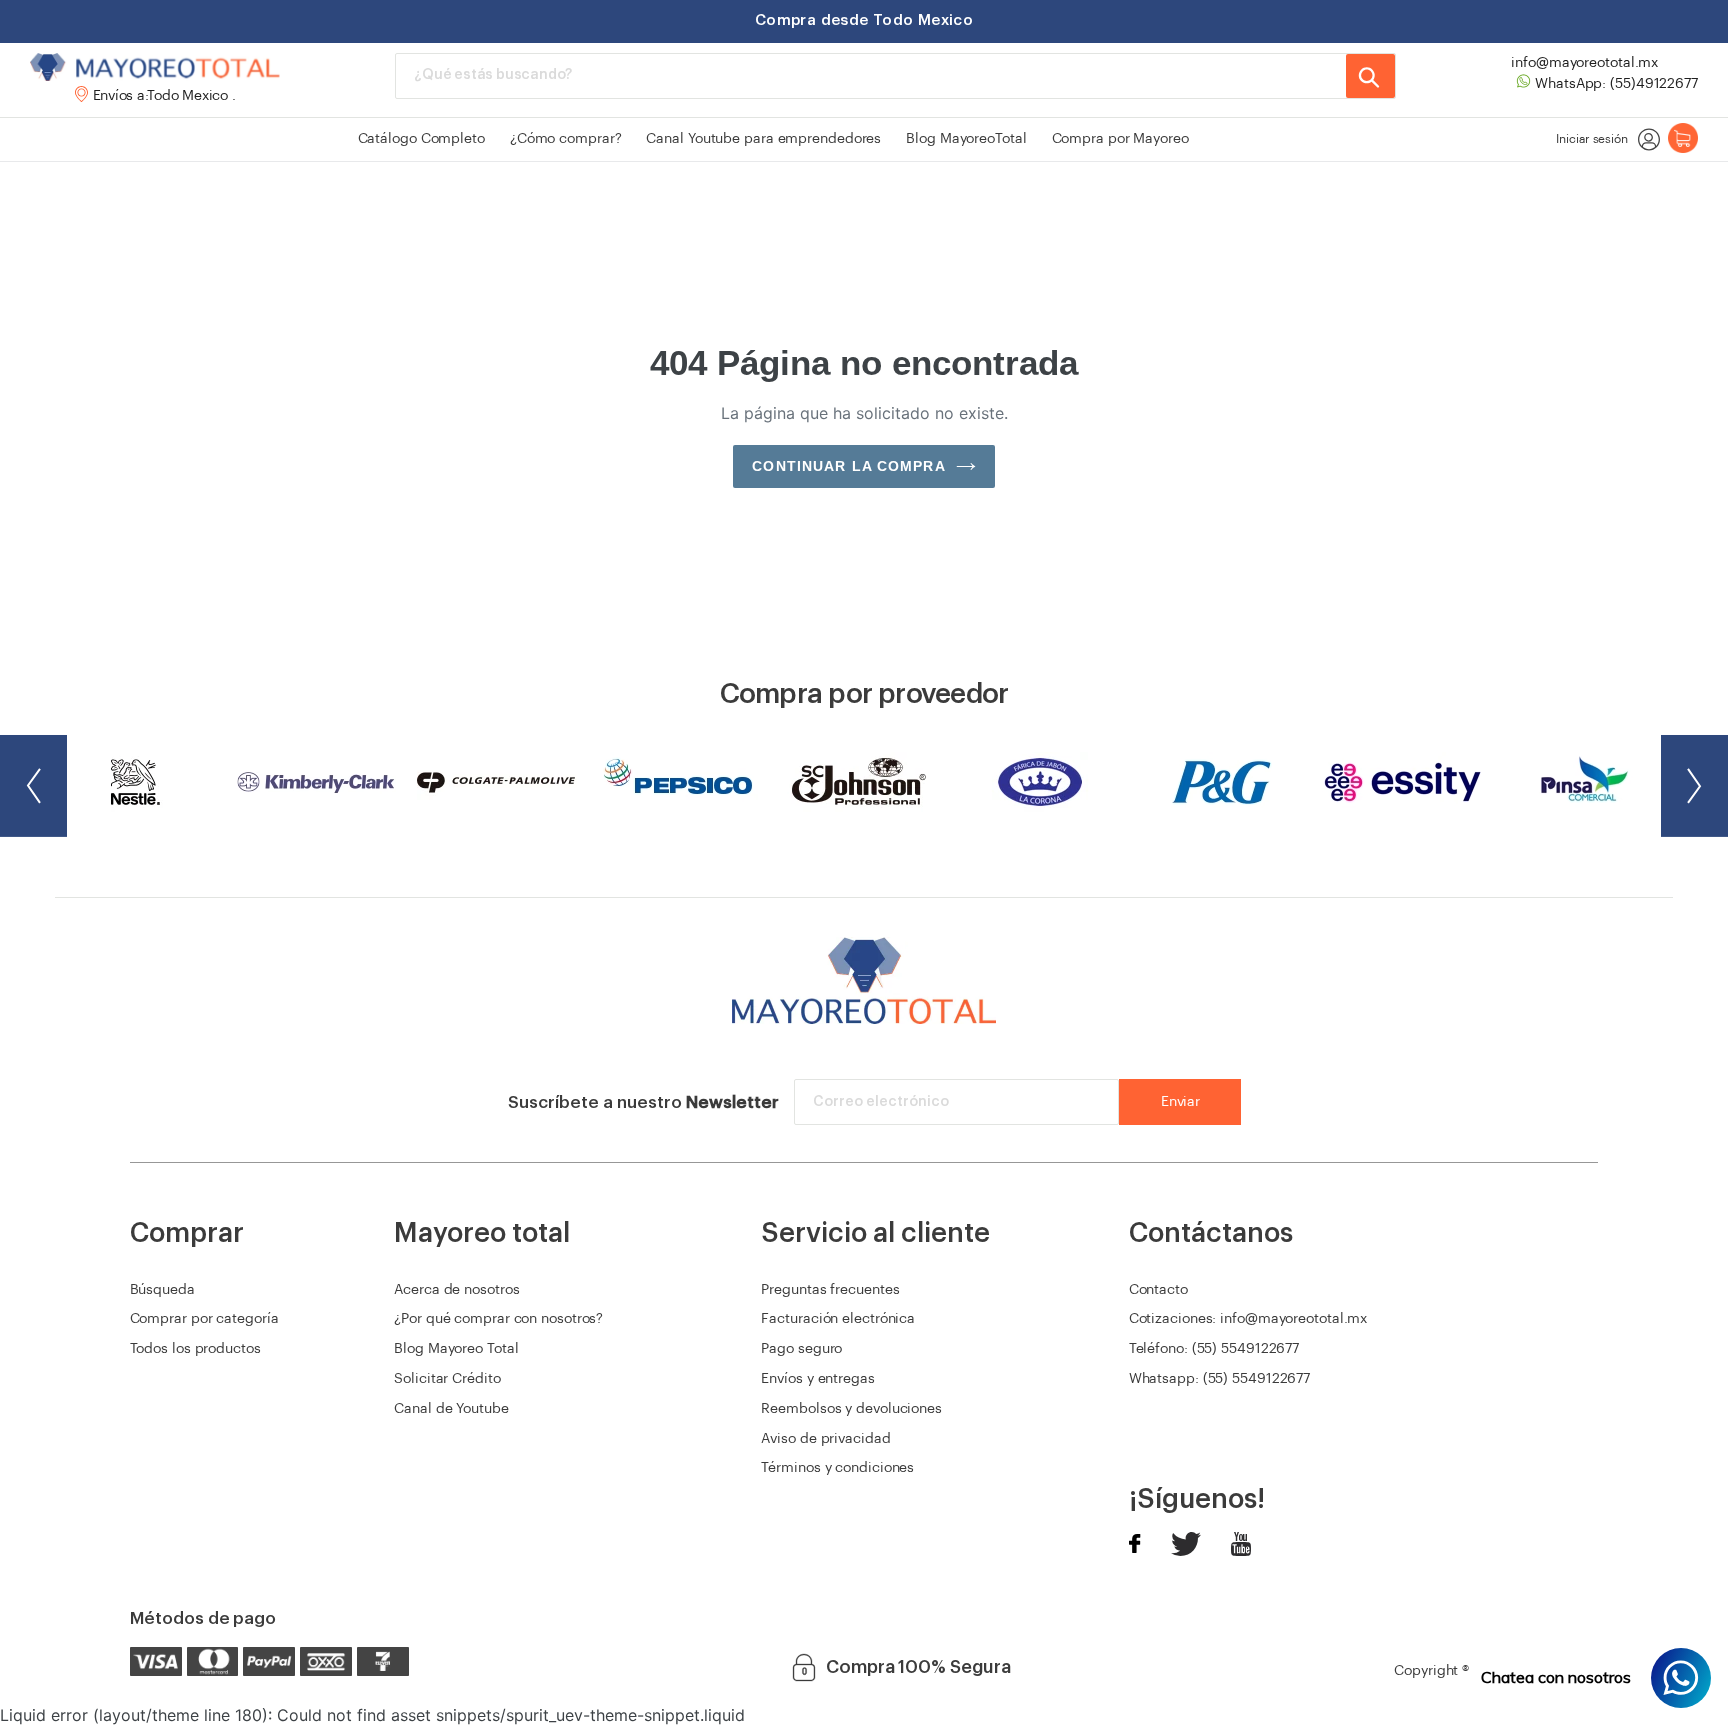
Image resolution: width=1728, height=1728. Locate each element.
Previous (33, 786)
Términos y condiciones (837, 1468)
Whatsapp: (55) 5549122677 (1220, 1379)
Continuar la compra (848, 466)
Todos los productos (195, 1349)
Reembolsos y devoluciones (851, 1409)
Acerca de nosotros (456, 1290)
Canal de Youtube (451, 1409)
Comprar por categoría (204, 1319)
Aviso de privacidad (825, 1439)
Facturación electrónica (838, 1319)
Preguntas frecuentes (830, 1290)
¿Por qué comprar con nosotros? (498, 1319)
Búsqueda (162, 1290)
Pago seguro (801, 1349)
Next (1694, 786)
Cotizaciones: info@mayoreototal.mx (1248, 1319)
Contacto (1158, 1290)
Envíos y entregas (817, 1379)
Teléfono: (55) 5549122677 (1214, 1349)
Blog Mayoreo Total (456, 1349)
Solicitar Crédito (447, 1379)
